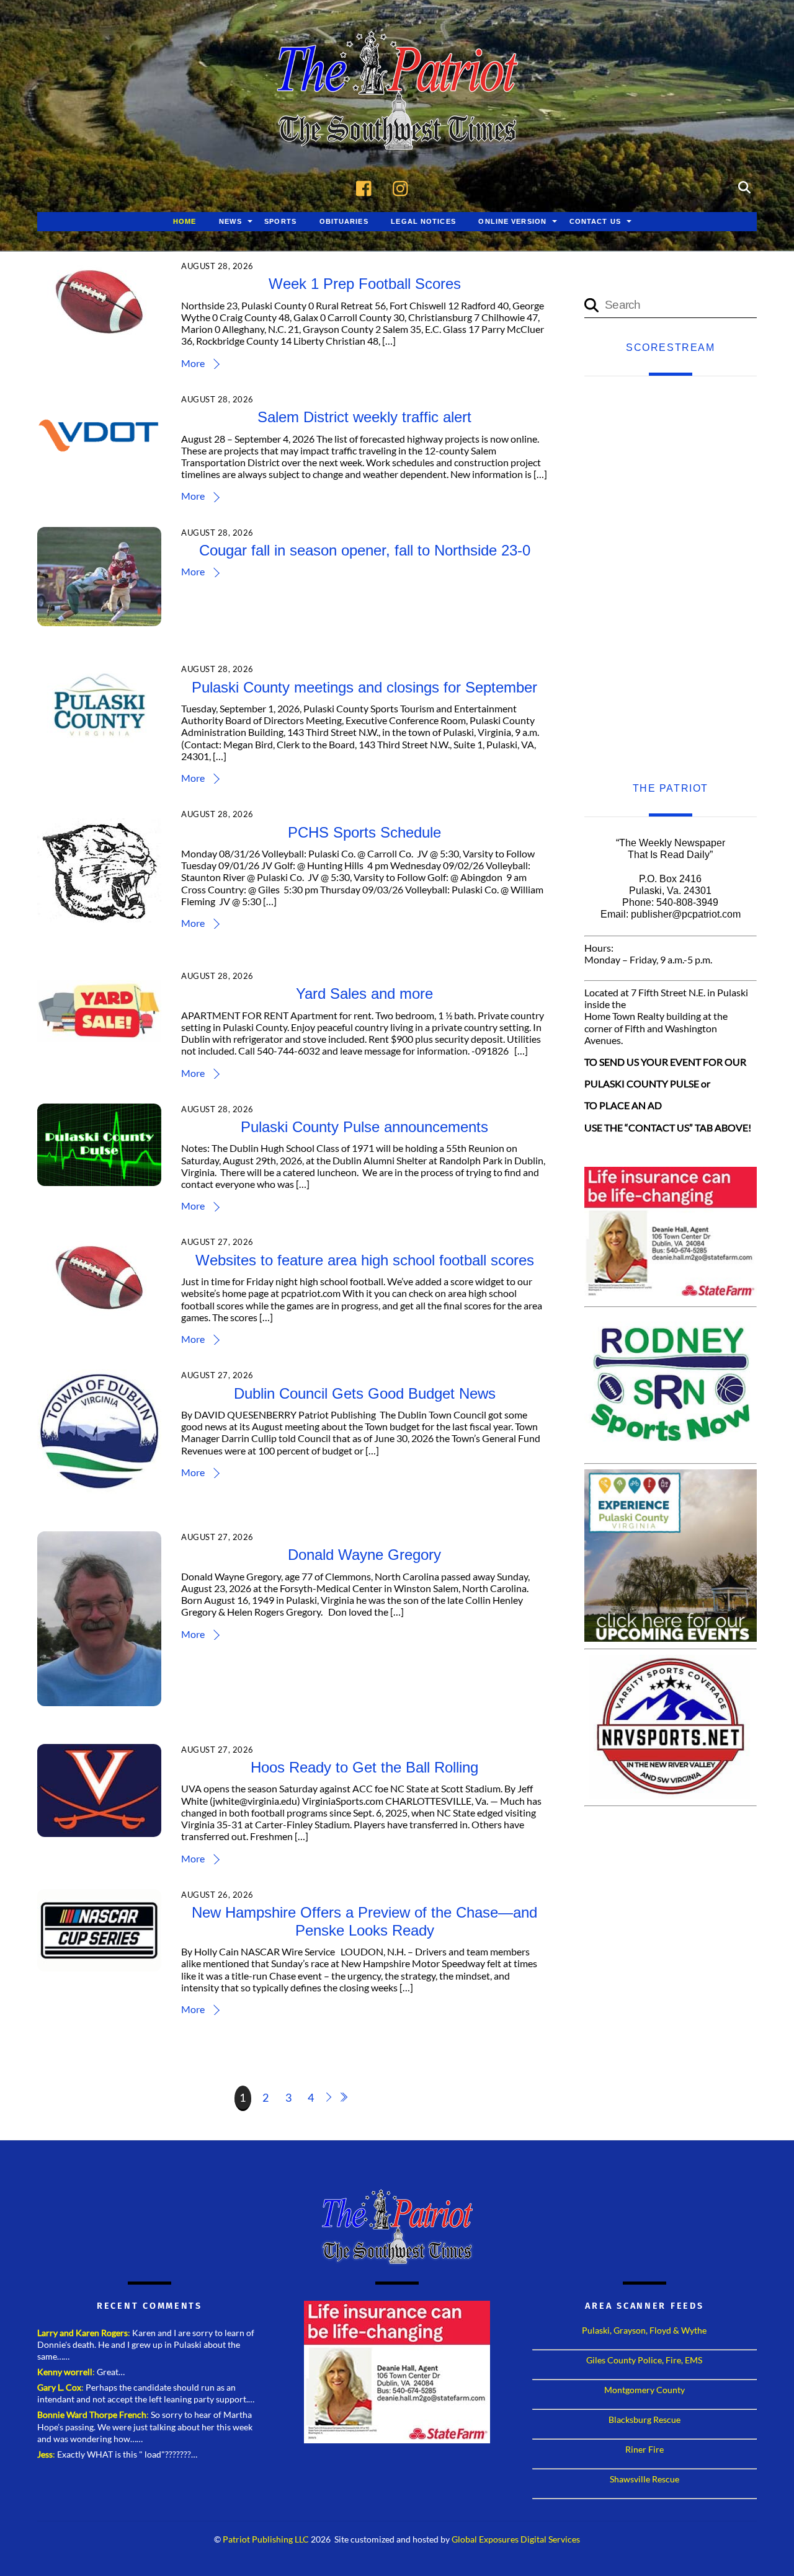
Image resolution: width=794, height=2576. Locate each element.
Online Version (512, 221)
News (230, 221)
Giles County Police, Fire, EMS (644, 2360)
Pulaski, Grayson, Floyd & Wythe (644, 2330)
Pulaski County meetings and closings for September (364, 687)
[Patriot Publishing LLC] (397, 131)
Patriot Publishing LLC (266, 2539)
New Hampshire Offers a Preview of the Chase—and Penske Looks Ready (364, 1921)
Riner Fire (645, 2449)
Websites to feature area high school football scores (365, 1260)
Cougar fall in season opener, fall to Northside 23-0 (365, 550)
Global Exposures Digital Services (516, 2539)
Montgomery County (645, 2390)
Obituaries (344, 221)
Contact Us (595, 221)
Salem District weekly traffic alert (364, 417)
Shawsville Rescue (645, 2479)
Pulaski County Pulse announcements (364, 1127)
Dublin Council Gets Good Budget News (365, 1393)
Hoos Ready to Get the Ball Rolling (364, 1767)
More (193, 363)
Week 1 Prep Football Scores (365, 284)
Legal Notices (423, 221)
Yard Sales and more (364, 994)
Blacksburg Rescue (645, 2419)
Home (185, 221)
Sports (280, 221)
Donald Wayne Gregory (364, 1555)
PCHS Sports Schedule (364, 832)
